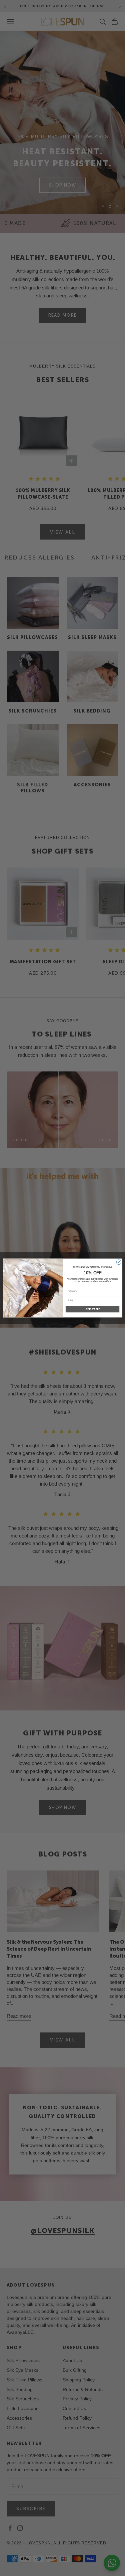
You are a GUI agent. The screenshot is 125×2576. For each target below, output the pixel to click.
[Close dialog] (118, 1262)
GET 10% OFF (92, 1309)
